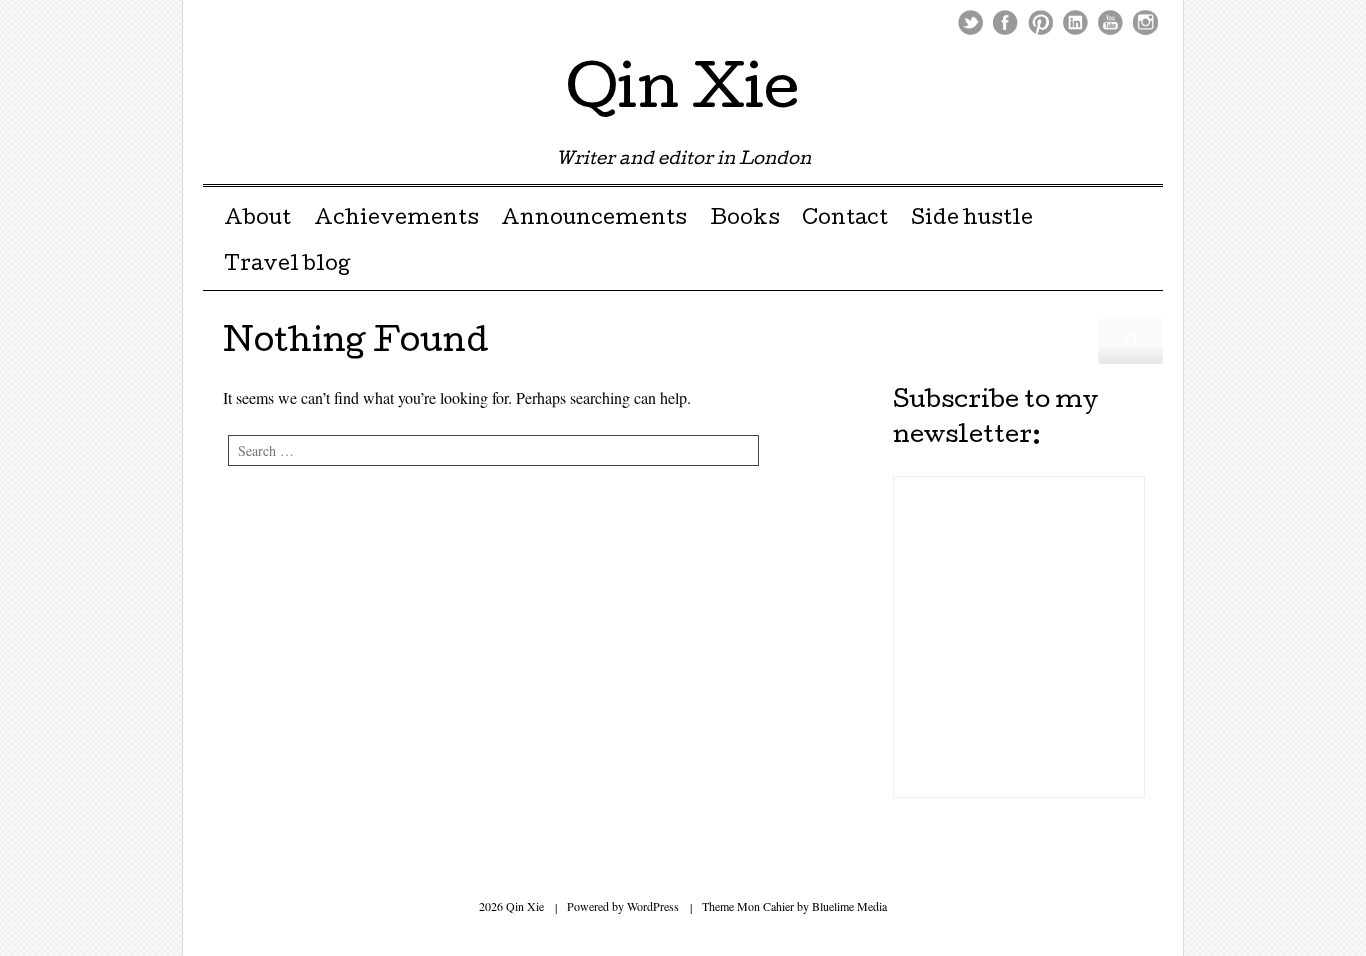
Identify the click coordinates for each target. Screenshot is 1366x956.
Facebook (1005, 22)
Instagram (1145, 22)
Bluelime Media (849, 906)
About (257, 220)
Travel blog (287, 266)
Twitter (970, 22)
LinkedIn (1075, 22)
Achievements (396, 220)
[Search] (1130, 340)
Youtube (1110, 22)
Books (745, 220)
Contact (845, 220)
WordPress (653, 906)
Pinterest (1040, 22)
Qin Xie (683, 94)
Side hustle (972, 220)
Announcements (594, 220)
